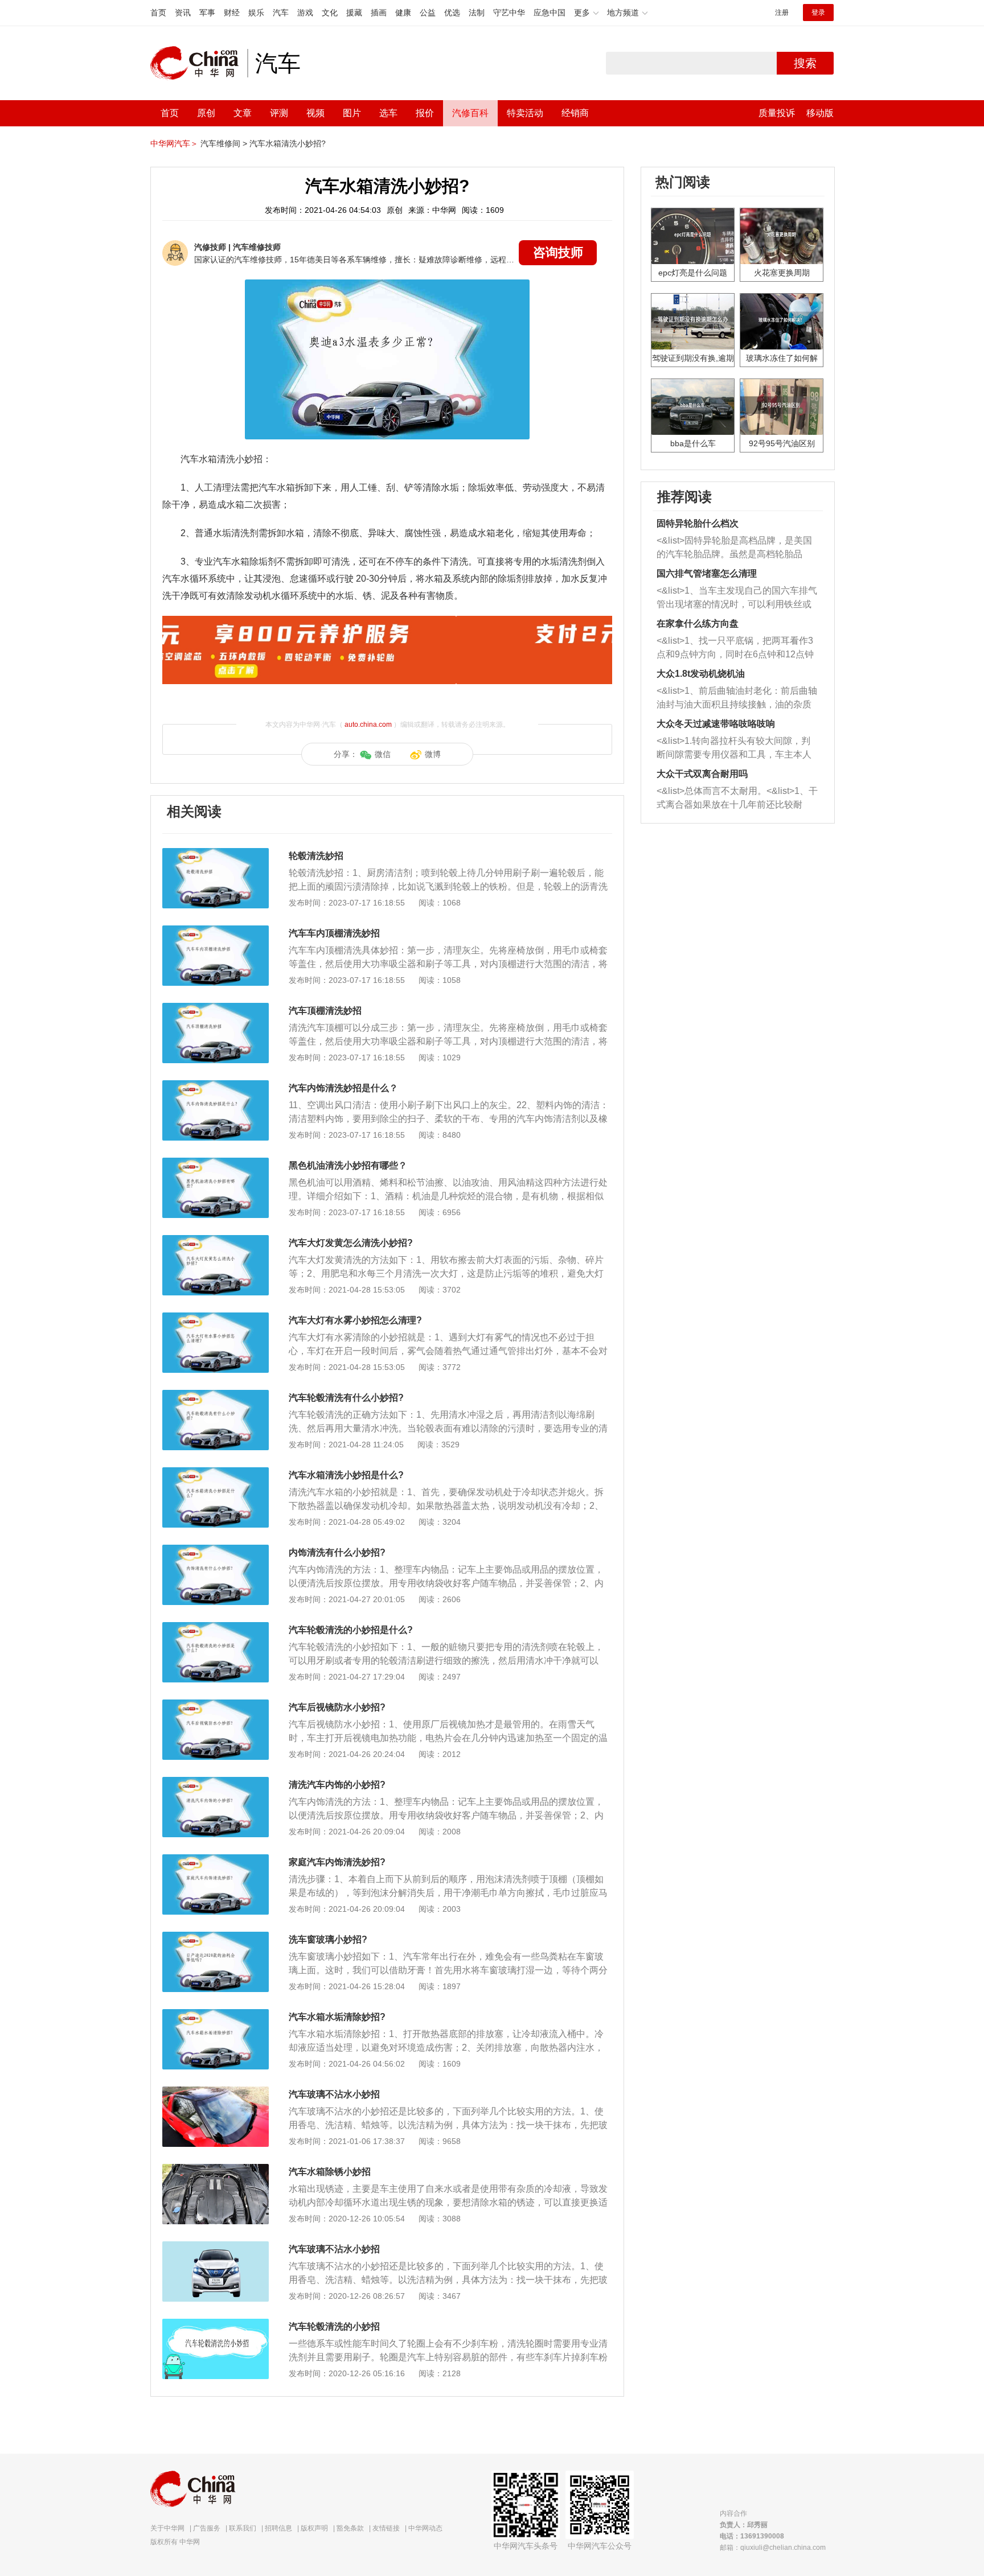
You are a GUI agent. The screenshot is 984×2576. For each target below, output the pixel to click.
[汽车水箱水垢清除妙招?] (216, 2015)
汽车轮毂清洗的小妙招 (334, 2326)
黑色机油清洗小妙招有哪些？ (348, 1165)
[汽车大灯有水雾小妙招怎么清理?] (216, 1318)
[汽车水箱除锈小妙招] (216, 2170)
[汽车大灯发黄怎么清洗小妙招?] (216, 1241)
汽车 (281, 13)
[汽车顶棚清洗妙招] (216, 1009)
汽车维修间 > (224, 143)
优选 (452, 13)
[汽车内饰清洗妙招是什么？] (216, 1086)
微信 (383, 754)
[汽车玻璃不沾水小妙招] (216, 2092)
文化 (330, 13)
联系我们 (243, 2528)
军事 (207, 13)
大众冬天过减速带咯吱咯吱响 (716, 724)
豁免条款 (350, 2528)
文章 (243, 113)
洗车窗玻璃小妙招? (328, 1939)
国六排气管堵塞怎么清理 (707, 573)
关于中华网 (167, 2528)
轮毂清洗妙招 (316, 856)
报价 (425, 113)
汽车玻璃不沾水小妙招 (334, 2094)
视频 (315, 113)
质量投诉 (777, 113)
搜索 (805, 63)
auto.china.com (368, 725)
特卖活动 (525, 113)
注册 (782, 13)
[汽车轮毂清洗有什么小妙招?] (216, 1396)
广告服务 (207, 2528)
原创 (206, 113)
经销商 (575, 113)
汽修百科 (470, 113)
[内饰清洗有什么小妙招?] (216, 1550)
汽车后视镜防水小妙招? (337, 1707)
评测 (279, 113)
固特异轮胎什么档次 (698, 523)
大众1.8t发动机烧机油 (701, 674)
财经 (232, 13)
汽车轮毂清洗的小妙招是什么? (351, 1630)
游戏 (305, 13)
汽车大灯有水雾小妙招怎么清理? (355, 1320)
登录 (818, 13)
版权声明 (314, 2528)
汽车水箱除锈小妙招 (330, 2172)
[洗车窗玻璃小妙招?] (216, 1937)
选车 (388, 113)
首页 (158, 13)
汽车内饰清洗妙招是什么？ (343, 1088)
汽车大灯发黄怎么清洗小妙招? (351, 1243)
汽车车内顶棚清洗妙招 (334, 933)
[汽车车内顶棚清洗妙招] (216, 931)
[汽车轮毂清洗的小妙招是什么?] (216, 1628)
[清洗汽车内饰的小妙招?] (216, 1783)
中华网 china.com (199, 63)
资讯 (183, 13)
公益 (428, 13)
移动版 (820, 113)
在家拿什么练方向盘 (698, 624)
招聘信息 (278, 2528)
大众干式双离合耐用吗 (702, 774)
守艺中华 (509, 13)
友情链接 (386, 2528)
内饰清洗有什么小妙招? (337, 1552)
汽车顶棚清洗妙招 (325, 1011)
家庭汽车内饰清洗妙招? (337, 1862)
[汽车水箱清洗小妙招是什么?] (216, 1473)
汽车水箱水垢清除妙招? (337, 2017)
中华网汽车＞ (174, 143)
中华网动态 (425, 2528)
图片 (352, 113)
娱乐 (256, 13)
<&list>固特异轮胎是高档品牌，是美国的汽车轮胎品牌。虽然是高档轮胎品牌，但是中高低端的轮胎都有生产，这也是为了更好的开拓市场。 (734, 548)
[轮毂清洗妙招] (216, 854)
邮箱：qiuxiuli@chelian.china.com (773, 2548)
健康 (403, 13)
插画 (379, 13)
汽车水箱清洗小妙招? (288, 143)
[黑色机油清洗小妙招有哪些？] (216, 1163)
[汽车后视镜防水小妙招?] (216, 1705)
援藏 (354, 13)
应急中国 (550, 13)
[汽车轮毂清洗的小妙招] (216, 2324)
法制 (477, 13)
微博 (433, 754)
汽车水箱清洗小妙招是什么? (346, 1475)
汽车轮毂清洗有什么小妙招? (346, 1398)
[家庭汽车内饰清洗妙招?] (216, 1860)
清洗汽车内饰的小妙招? (337, 1785)
